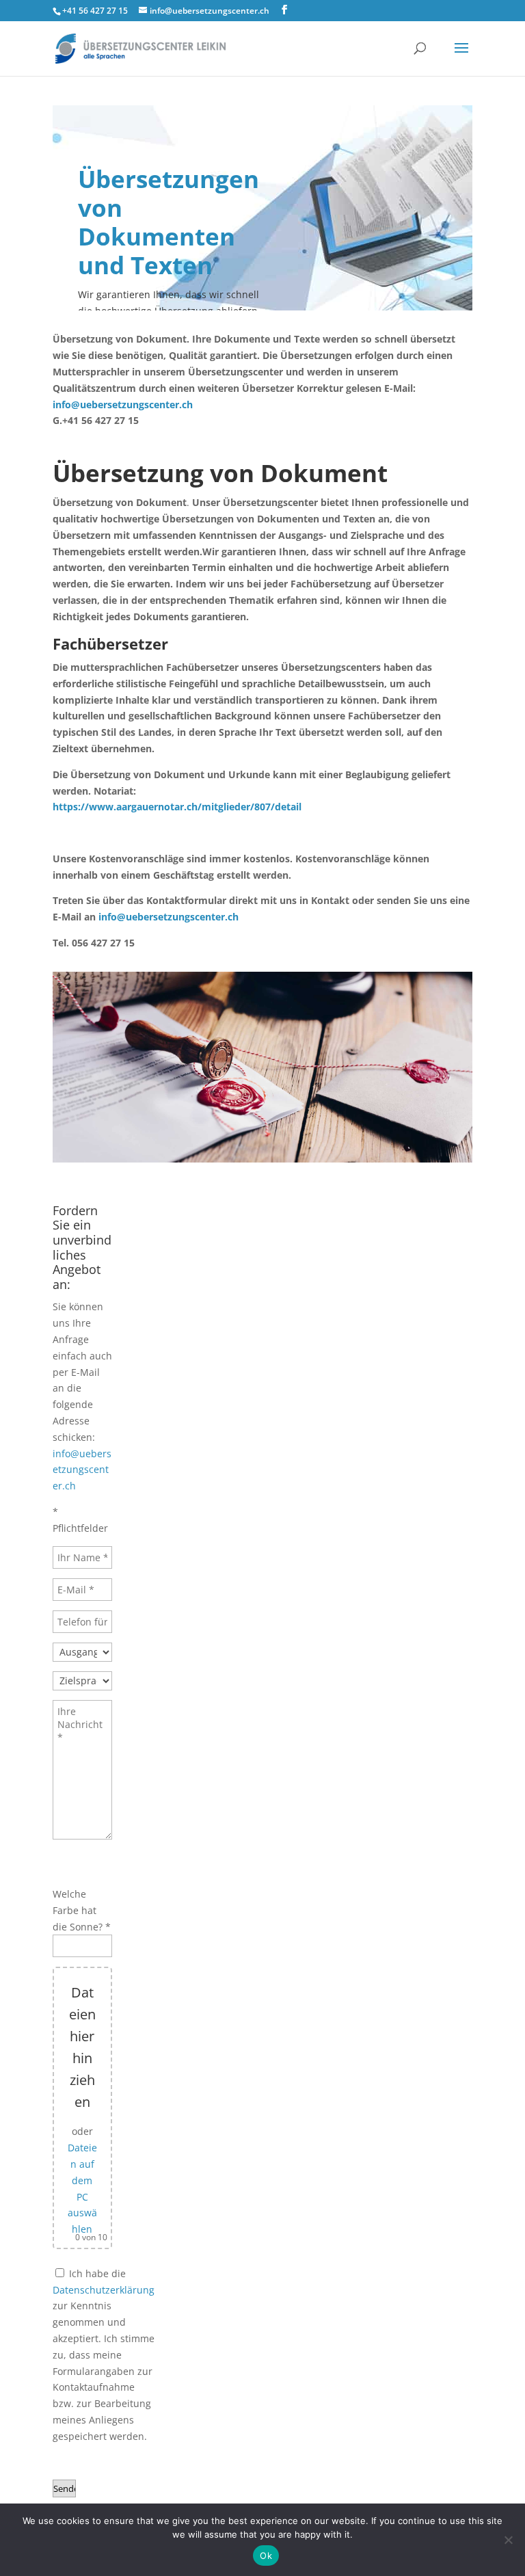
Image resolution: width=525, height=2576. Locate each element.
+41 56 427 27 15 (95, 11)
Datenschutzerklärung (104, 2290)
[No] (508, 2540)
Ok (266, 2555)
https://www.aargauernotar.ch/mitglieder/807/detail (177, 807)
